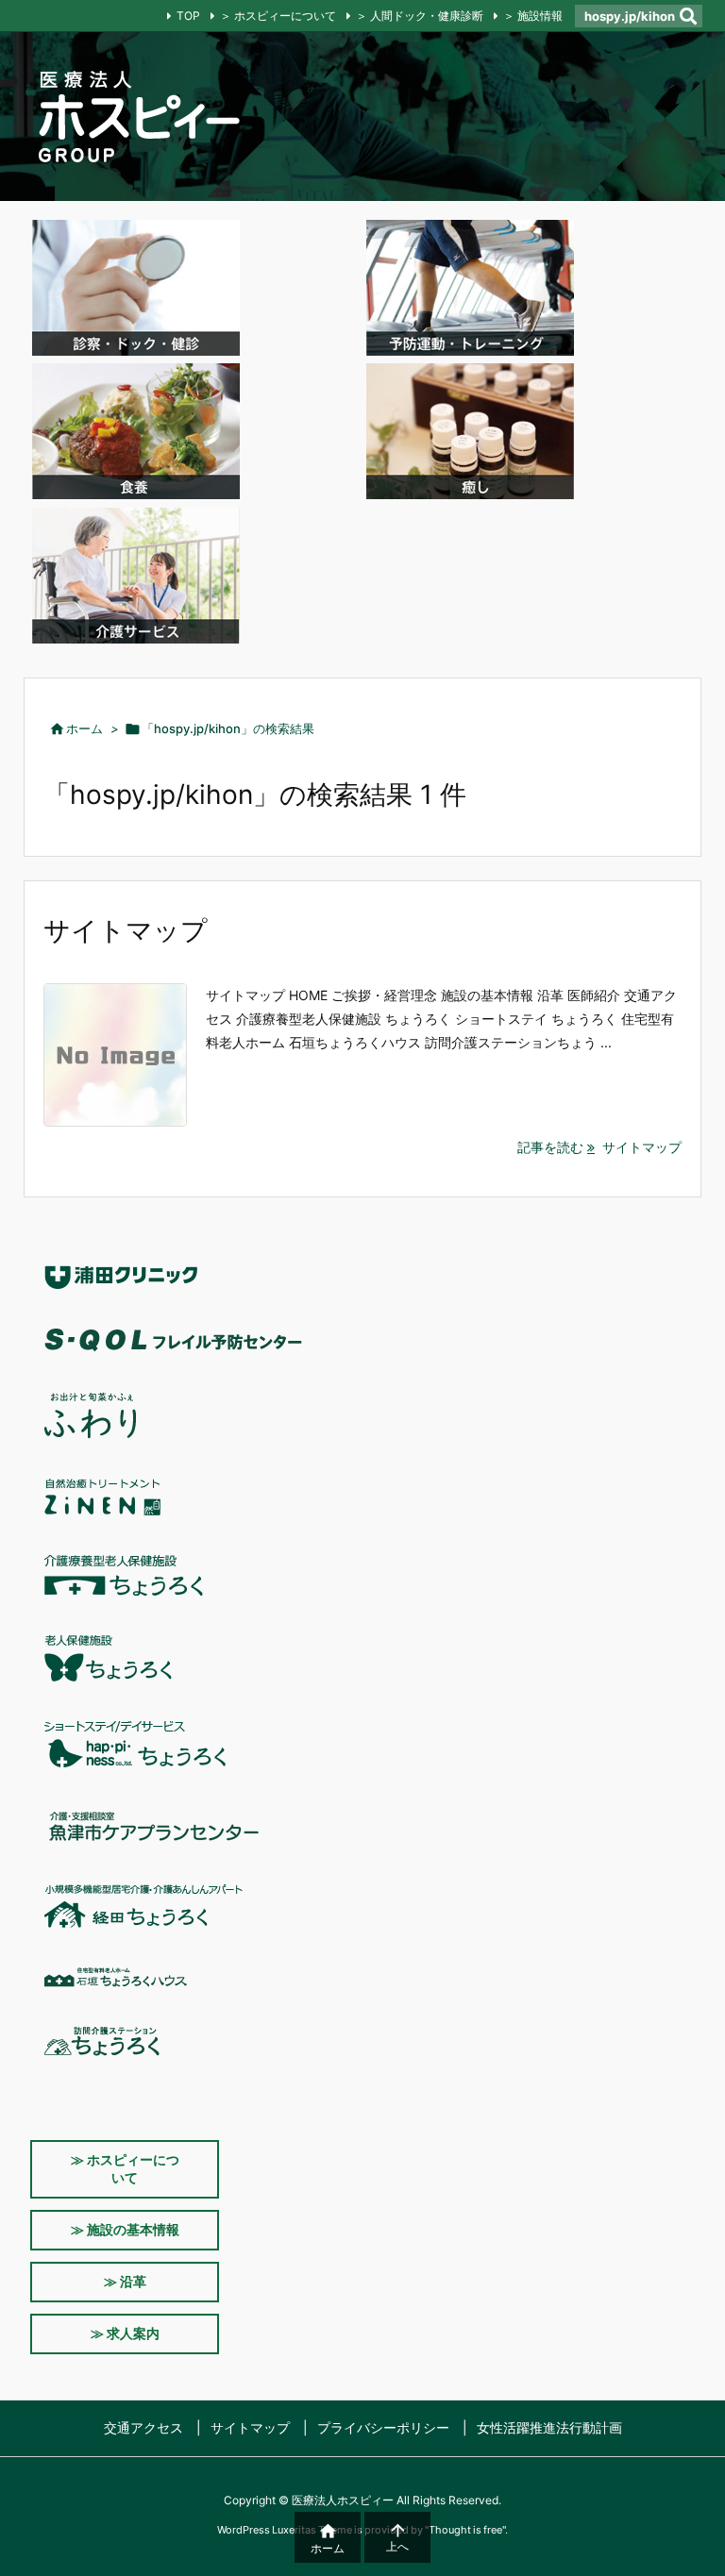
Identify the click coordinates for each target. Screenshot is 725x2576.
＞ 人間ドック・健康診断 (420, 16)
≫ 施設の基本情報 (125, 2229)
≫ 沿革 (125, 2281)
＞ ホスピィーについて (278, 16)
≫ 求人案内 (125, 2333)
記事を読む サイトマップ (599, 1147)
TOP (188, 16)
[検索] (688, 16)
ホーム (84, 728)
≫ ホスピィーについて (125, 2168)
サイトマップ (126, 930)
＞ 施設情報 (533, 16)
